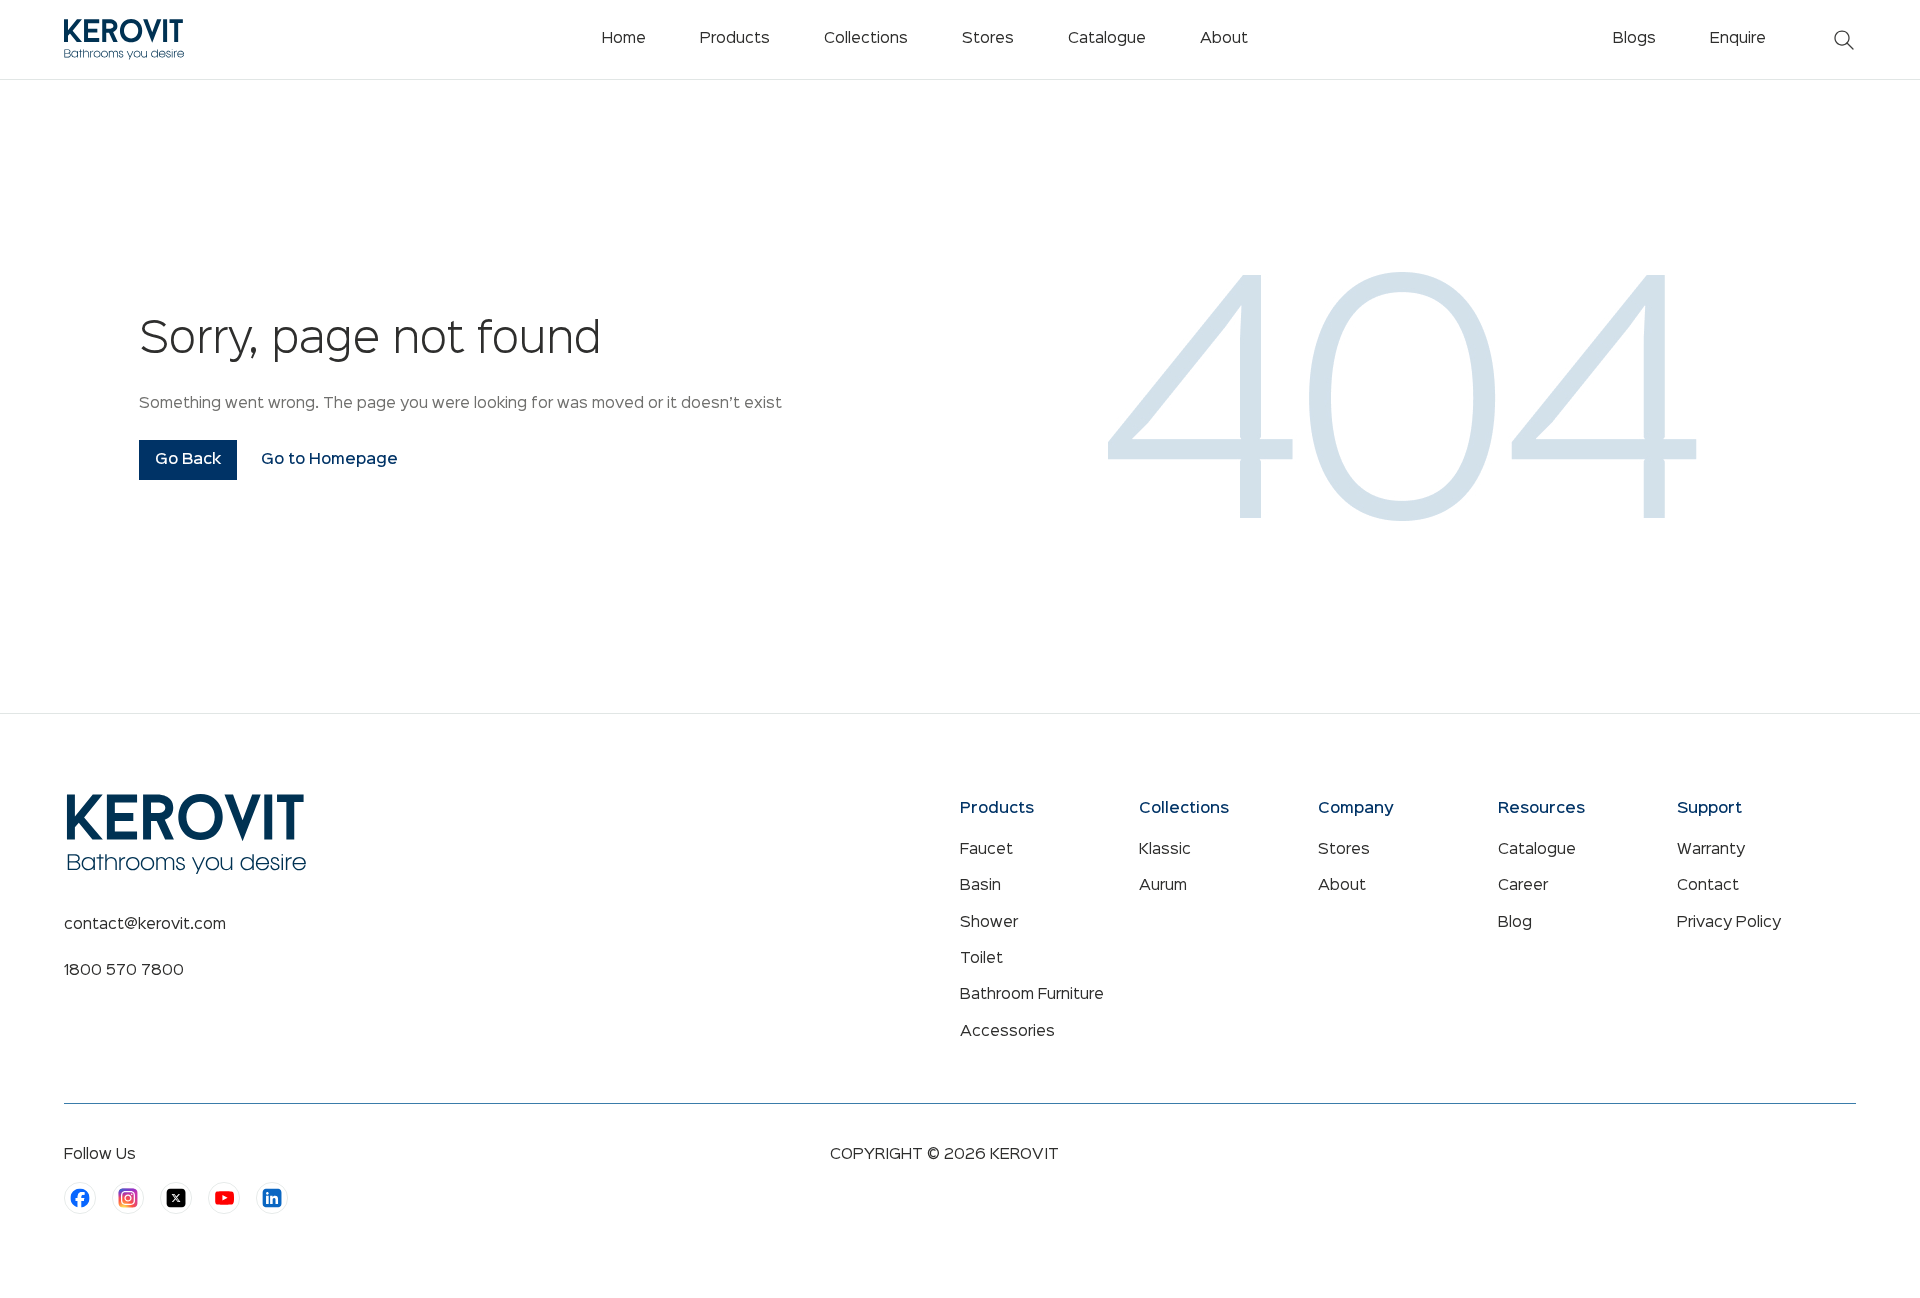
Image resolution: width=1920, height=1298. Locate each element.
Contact (1708, 886)
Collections (866, 39)
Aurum (1163, 886)
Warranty (1711, 850)
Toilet (981, 959)
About (1342, 886)
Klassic (1165, 850)
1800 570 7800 (124, 971)
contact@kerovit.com (145, 925)
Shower (989, 923)
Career (1523, 886)
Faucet (986, 850)
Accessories (1007, 1032)
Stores (1344, 850)
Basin (980, 886)
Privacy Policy (1729, 923)
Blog (1515, 923)
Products (735, 39)
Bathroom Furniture (1032, 995)
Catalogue (1537, 850)
